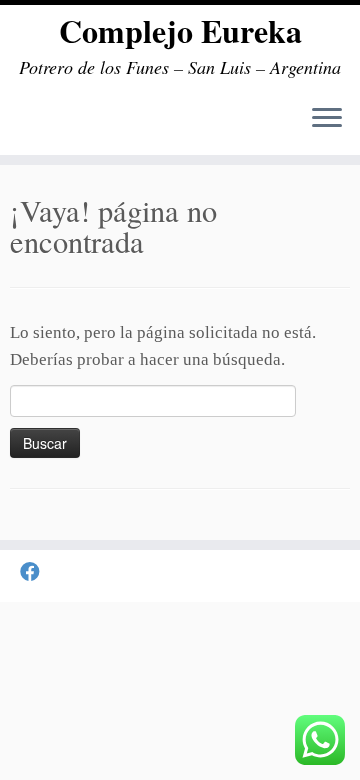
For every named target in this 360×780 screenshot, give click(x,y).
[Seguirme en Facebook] (35, 572)
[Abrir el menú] (327, 119)
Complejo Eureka (180, 31)
